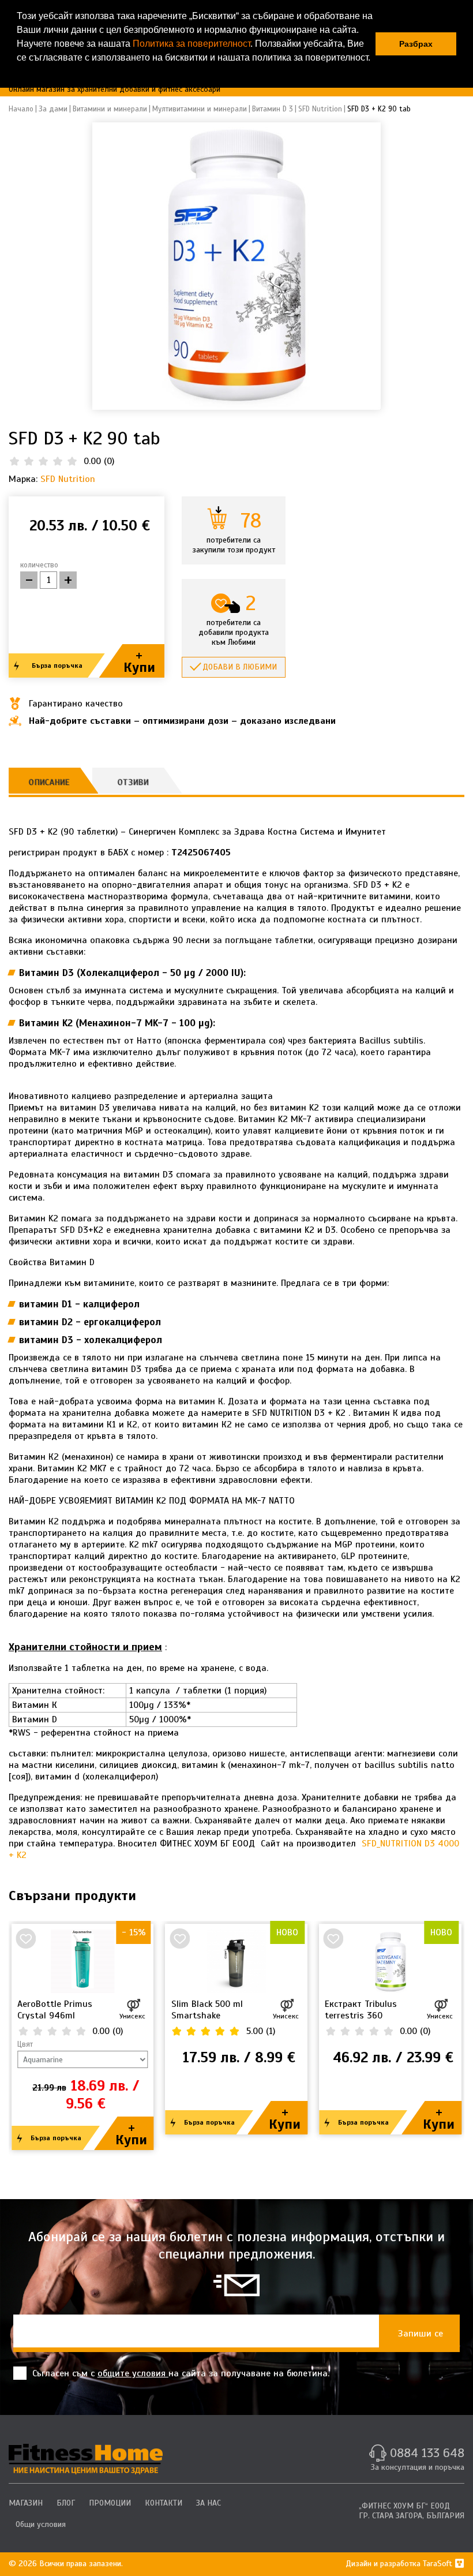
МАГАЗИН (26, 2503)
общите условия (133, 2373)
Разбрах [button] (416, 44)
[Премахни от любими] (26, 1938)
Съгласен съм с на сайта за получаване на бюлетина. (181, 2373)
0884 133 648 (427, 2453)
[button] (18, 73)
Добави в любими (240, 667)
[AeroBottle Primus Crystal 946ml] (83, 1961)
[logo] (86, 2459)
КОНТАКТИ (164, 2503)
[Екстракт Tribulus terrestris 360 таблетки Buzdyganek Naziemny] (390, 1961)
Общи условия (41, 2524)
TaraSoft (439, 2564)
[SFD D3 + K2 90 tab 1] (236, 266)
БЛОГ (66, 2503)
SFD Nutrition (68, 479)
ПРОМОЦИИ (110, 2503)
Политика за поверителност (192, 44)
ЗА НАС (209, 2503)
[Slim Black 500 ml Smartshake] (237, 1961)
